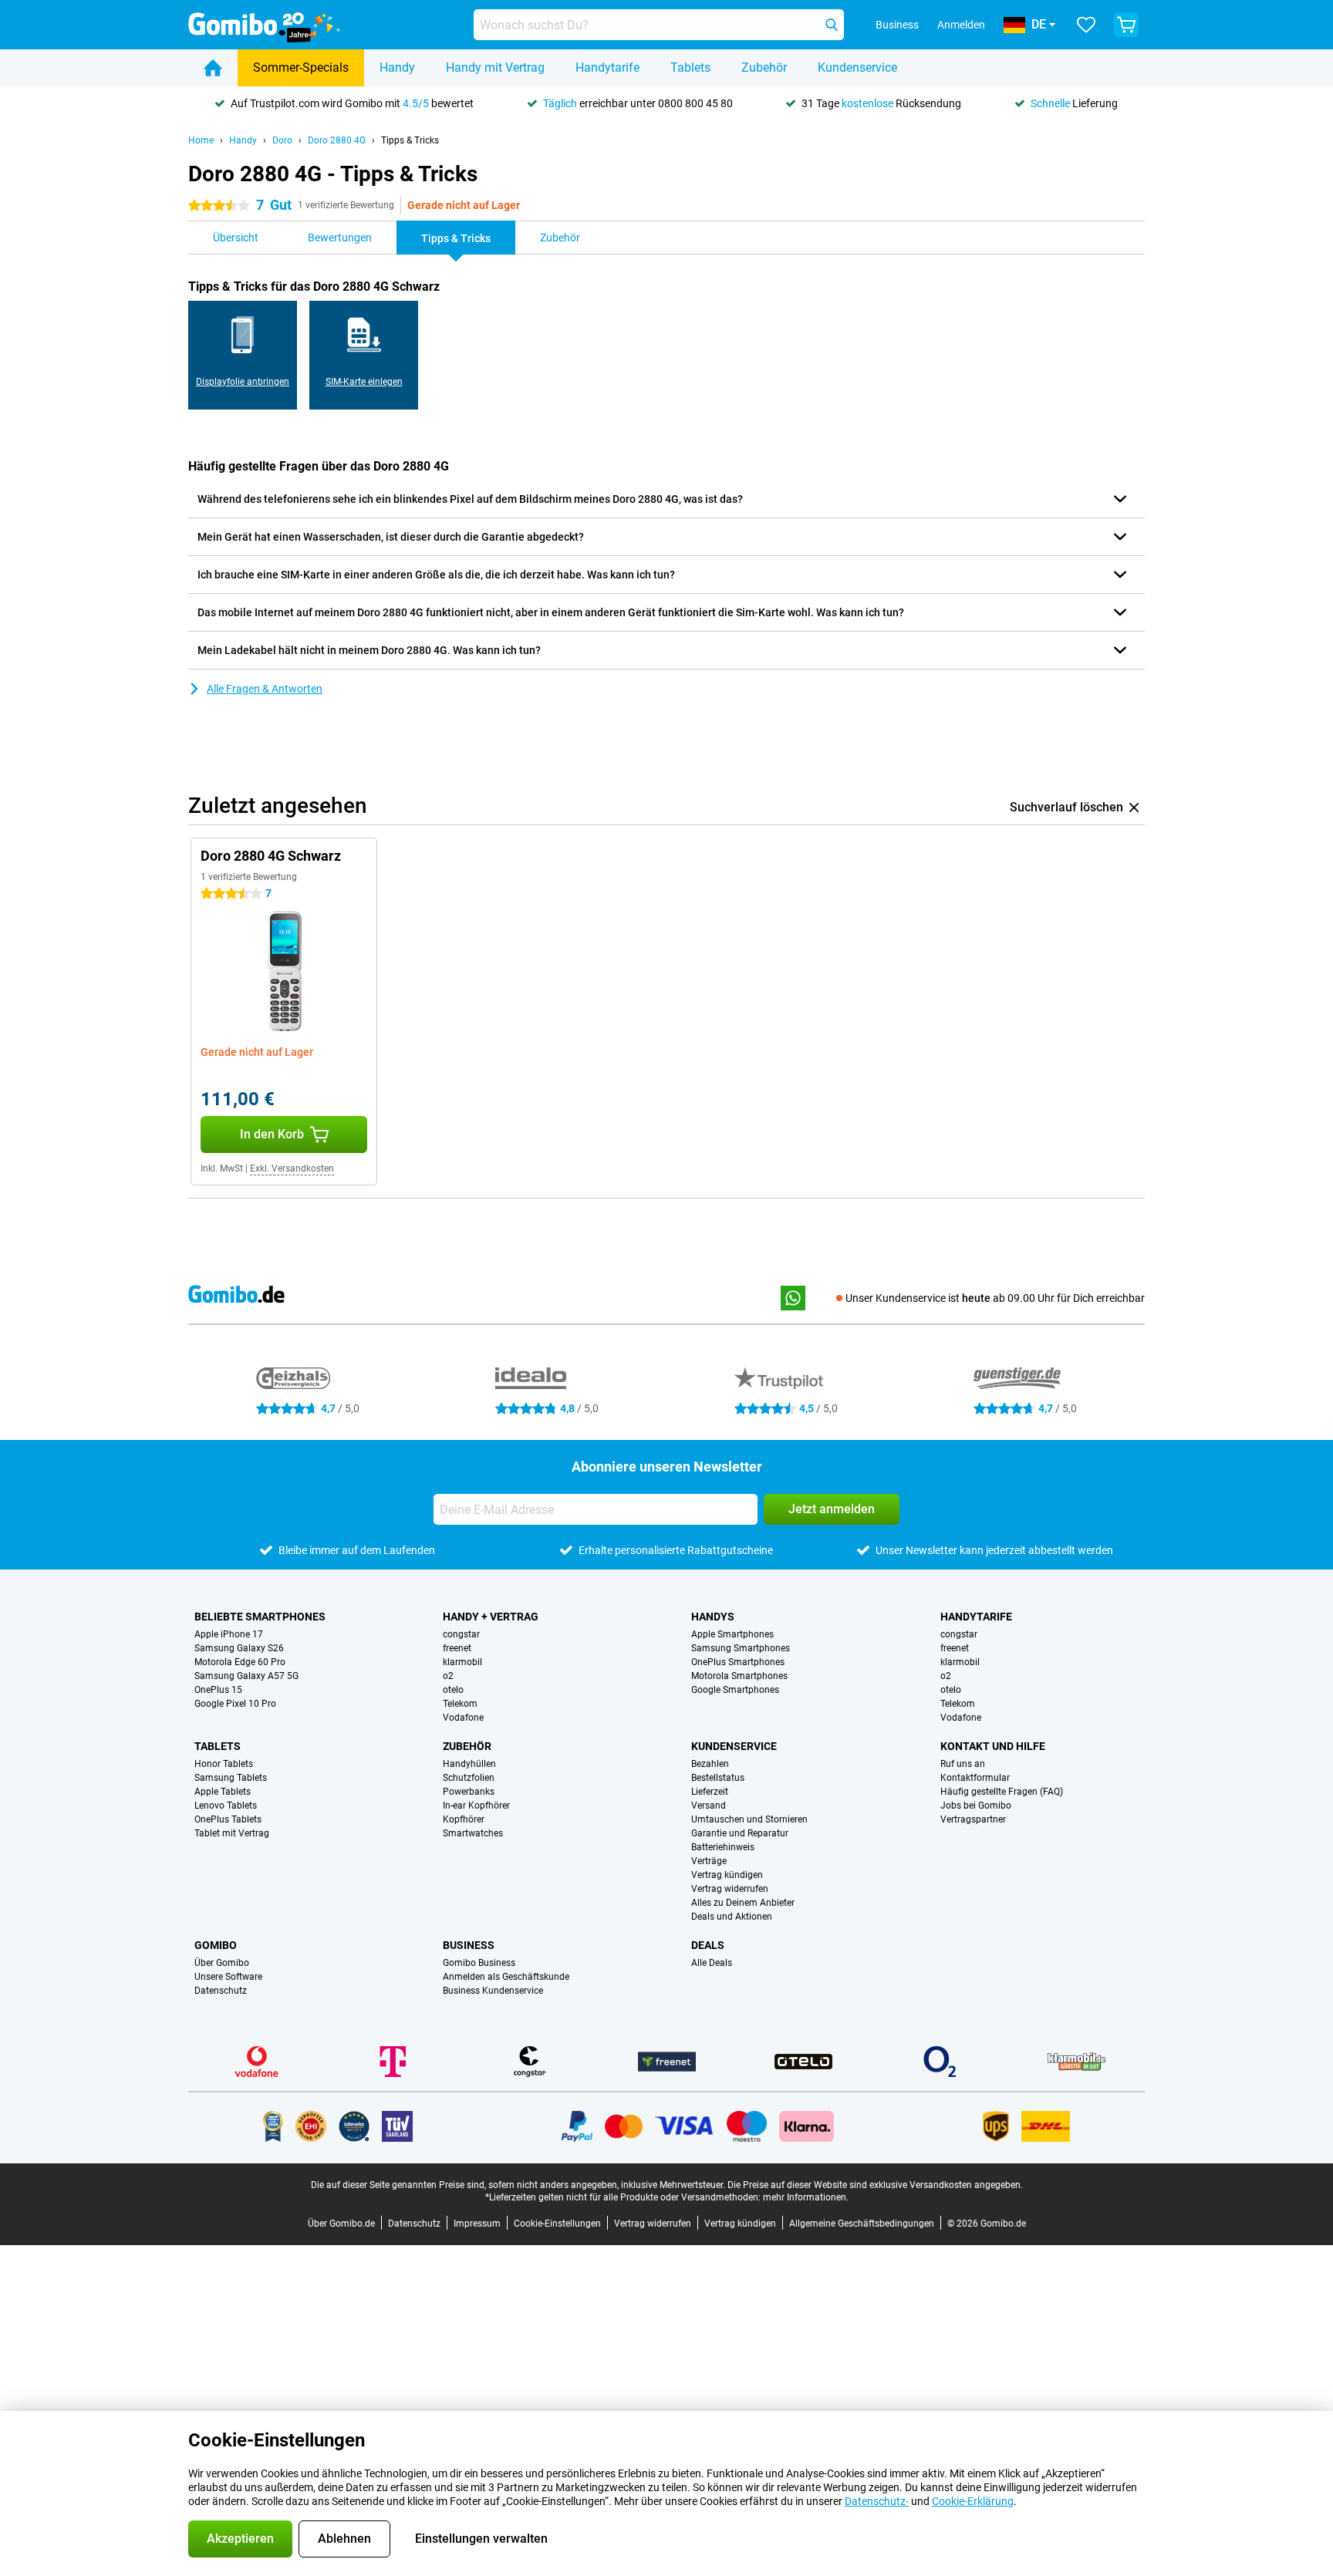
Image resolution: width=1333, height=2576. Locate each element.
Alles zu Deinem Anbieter (743, 1903)
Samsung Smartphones (741, 1648)
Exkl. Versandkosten (292, 1168)
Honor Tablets (224, 1764)
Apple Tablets (223, 1792)
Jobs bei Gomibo (976, 1806)
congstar (461, 1634)
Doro (282, 140)
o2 (448, 1676)
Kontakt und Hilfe (993, 1746)
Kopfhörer (464, 1819)
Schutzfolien (469, 1778)
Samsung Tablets (231, 1778)
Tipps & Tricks (410, 140)
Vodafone (463, 1718)
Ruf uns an (963, 1764)
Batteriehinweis (723, 1847)
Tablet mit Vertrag (232, 1833)
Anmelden (961, 25)
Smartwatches (473, 1833)
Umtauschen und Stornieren (749, 1819)
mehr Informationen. (806, 2197)
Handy (397, 67)
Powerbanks (469, 1792)
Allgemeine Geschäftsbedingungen (862, 2224)
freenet (457, 1648)
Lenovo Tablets (226, 1806)
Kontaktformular (975, 1778)
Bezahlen (710, 1764)
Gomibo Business (479, 1963)
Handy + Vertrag (491, 1617)
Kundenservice (857, 67)
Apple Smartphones (732, 1634)
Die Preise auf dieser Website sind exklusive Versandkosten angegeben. (875, 2185)
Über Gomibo (222, 1963)
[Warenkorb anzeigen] (1126, 25)
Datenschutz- (877, 2501)
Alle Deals (712, 1963)
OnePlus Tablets (228, 1819)
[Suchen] (832, 25)
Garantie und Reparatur (740, 1833)
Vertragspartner (973, 1819)
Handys (713, 1617)
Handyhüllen (469, 1764)
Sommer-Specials (301, 67)
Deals (708, 1945)
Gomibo (216, 1945)
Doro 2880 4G (337, 140)
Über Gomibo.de (341, 2224)
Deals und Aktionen (732, 1917)
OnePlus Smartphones (738, 1662)
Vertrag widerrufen (730, 1889)
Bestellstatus (718, 1778)
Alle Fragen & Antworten (265, 689)
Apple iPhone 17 (229, 1634)
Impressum (477, 2224)
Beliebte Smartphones (260, 1617)
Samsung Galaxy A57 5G (246, 1676)
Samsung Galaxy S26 (239, 1648)
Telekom (460, 1704)
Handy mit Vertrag (495, 67)
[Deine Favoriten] (1086, 25)
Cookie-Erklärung (973, 2501)
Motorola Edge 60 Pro (240, 1662)
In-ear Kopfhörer (476, 1806)
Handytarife (607, 67)
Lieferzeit (710, 1792)
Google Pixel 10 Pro (235, 1704)
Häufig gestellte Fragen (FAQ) (1002, 1792)
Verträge (709, 1861)
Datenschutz (221, 1991)
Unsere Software (228, 1977)
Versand (709, 1806)
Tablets (690, 67)
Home (201, 140)
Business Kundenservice (493, 1991)
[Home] (213, 68)
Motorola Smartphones (739, 1676)
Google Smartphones (735, 1690)
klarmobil (462, 1662)
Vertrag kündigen (727, 1875)
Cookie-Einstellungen (557, 2224)
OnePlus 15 (218, 1690)
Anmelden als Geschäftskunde (506, 1977)
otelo (453, 1690)
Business (469, 1945)
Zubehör (764, 67)
